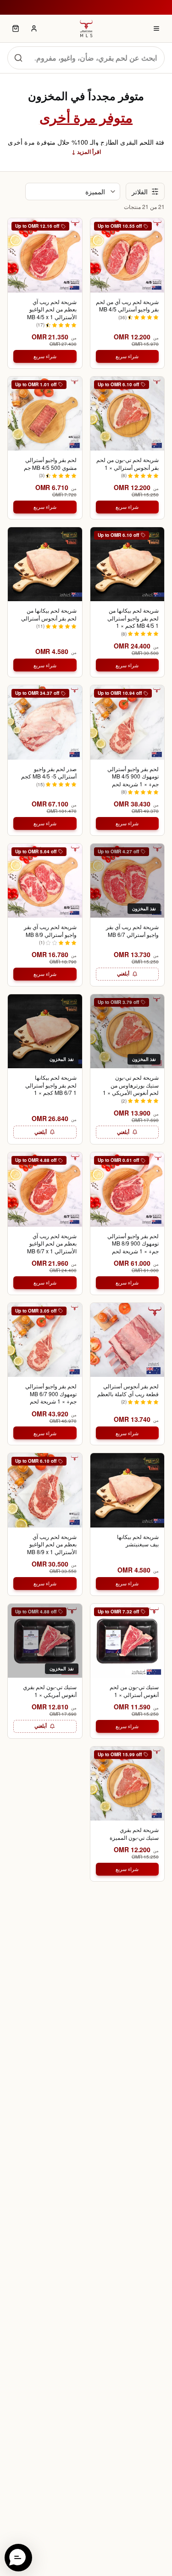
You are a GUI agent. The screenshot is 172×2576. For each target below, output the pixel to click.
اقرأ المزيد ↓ (86, 152)
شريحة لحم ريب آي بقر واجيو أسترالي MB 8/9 (50, 931)
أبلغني (123, 973)
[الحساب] (34, 28)
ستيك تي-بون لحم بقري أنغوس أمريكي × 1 (50, 1691)
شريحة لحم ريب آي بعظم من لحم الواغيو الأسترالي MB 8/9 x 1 (52, 1544)
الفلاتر (140, 192)
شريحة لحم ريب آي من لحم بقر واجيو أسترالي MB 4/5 (127, 306)
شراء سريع (127, 356)
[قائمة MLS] (156, 28)
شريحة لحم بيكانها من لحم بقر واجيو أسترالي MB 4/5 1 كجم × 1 (133, 618)
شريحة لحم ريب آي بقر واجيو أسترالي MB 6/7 (132, 931)
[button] (18, 2558)
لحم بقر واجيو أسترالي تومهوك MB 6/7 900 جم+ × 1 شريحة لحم (51, 1394)
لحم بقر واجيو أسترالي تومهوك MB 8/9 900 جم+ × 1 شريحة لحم (133, 1243)
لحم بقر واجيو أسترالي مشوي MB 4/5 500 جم (50, 464)
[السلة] (16, 28)
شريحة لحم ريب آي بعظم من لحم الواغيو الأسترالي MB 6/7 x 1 (52, 1243)
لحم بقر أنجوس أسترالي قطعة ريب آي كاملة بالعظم (128, 1390)
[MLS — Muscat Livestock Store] (86, 28)
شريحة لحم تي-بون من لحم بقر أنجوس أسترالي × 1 (128, 464)
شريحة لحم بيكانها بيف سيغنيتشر (138, 1541)
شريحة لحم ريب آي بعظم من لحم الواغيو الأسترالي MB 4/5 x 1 (52, 309)
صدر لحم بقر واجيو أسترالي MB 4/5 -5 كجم (49, 773)
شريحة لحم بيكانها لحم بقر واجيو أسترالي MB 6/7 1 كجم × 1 (51, 1085)
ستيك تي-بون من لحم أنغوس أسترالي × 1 (134, 1691)
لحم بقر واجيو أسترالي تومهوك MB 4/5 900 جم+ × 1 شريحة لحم (133, 776)
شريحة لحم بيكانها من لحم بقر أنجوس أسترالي (49, 614)
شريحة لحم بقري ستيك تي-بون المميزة (134, 1834)
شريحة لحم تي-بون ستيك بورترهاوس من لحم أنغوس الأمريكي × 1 (131, 1085)
